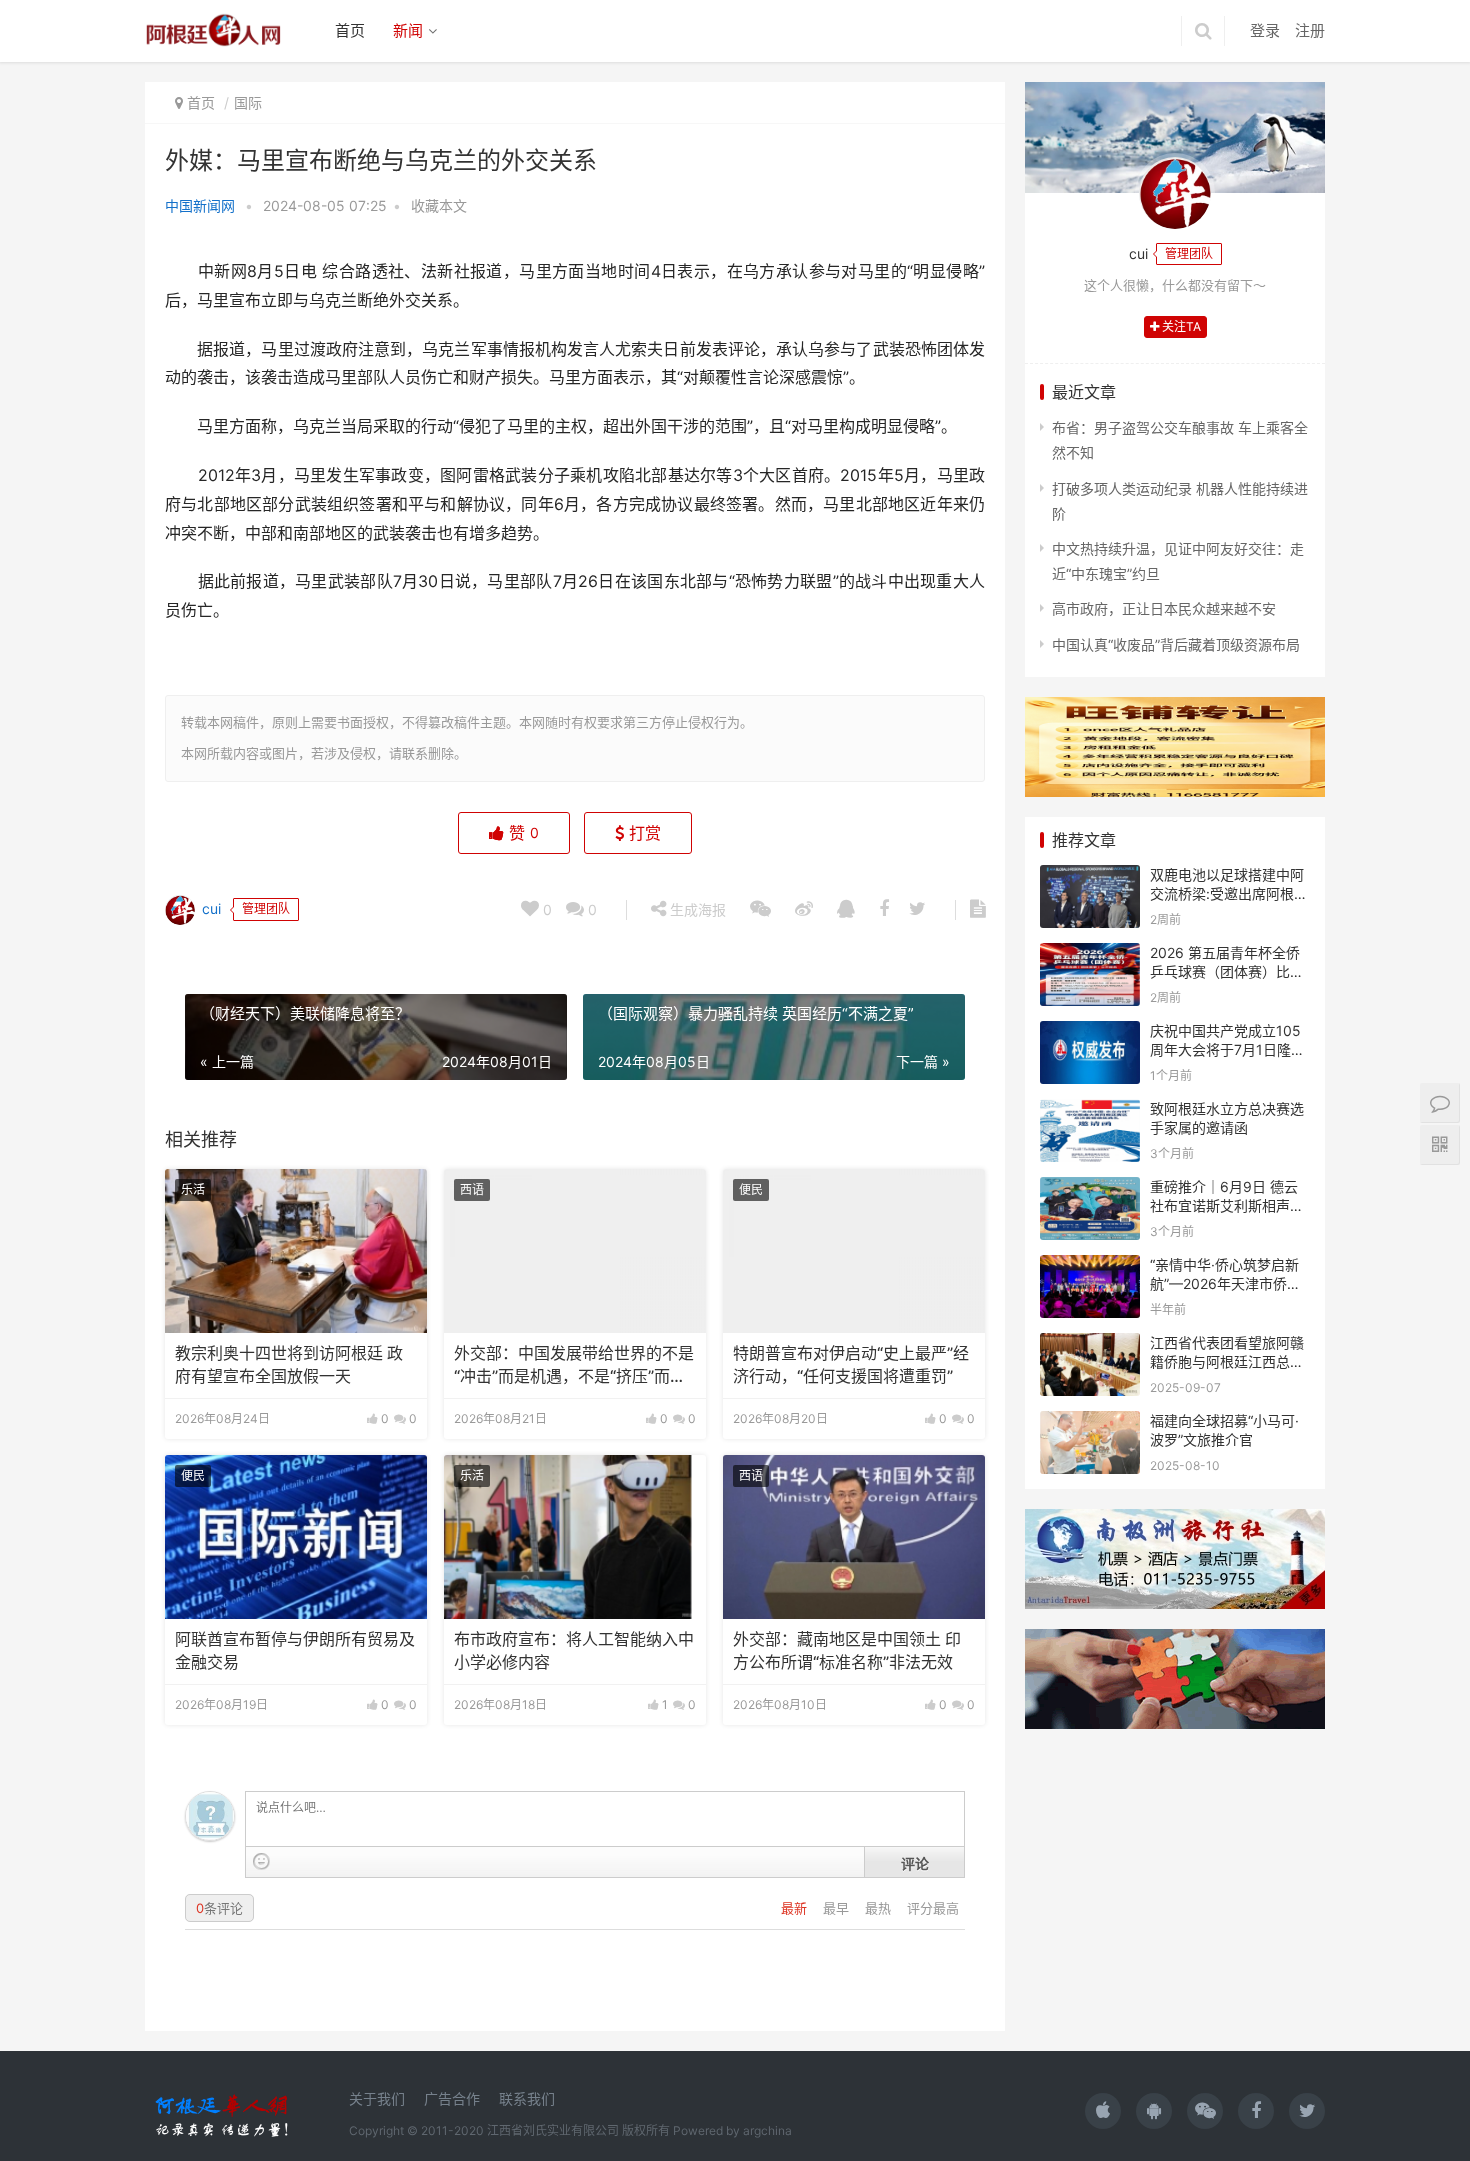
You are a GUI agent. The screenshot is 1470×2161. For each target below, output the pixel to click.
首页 (350, 30)
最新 (796, 1908)
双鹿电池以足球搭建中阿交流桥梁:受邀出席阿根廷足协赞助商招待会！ (1229, 894)
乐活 (193, 1189)
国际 (248, 102)
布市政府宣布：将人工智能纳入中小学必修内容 (574, 1650)
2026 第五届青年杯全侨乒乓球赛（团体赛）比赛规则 (1227, 972)
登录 (1265, 30)
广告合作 (452, 2098)
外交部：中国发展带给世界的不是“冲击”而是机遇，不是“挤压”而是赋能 (574, 1366)
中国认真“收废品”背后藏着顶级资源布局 (1176, 644)
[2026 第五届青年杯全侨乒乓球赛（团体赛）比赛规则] (1090, 955)
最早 (838, 1908)
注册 (1310, 30)
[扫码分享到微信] (760, 910)
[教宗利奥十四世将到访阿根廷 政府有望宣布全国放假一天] (296, 1251)
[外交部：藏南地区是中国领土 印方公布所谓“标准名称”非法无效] (854, 1537)
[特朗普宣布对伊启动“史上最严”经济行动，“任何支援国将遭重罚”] (854, 1251)
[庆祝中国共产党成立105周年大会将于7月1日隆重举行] (1090, 1033)
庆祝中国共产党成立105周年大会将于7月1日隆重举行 (1227, 1050)
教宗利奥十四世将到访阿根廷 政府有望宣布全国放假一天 (289, 1364)
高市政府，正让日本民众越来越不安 (1164, 608)
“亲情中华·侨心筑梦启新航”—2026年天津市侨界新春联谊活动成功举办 (1225, 1284)
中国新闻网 (200, 205)
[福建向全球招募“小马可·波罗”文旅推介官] (1090, 1423)
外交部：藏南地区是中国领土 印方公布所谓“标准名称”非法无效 (847, 1650)
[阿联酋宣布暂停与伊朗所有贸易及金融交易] (296, 1537)
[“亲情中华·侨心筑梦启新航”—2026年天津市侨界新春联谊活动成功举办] (1090, 1267)
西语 (472, 1189)
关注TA (1180, 326)
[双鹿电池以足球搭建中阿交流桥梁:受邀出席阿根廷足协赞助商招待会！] (1090, 877)
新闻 (408, 30)
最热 (880, 1908)
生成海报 (696, 909)
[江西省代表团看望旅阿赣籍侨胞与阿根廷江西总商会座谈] (1090, 1345)
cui (209, 907)
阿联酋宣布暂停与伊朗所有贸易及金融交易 (295, 1650)
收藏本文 (439, 205)
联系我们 (527, 2098)
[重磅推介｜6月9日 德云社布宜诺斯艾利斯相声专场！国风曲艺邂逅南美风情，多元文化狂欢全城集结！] (1090, 1189)
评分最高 (933, 1908)
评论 (915, 1863)
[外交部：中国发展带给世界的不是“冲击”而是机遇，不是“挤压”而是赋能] (575, 1251)
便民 (751, 1189)
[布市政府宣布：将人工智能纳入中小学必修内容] (575, 1537)
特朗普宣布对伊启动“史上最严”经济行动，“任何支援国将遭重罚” (851, 1364)
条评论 (219, 1908)
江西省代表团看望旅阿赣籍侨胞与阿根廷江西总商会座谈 (1227, 1362)
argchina (767, 2130)
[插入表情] (261, 1861)
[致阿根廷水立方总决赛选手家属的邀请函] (1090, 1111)
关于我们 (377, 2098)
